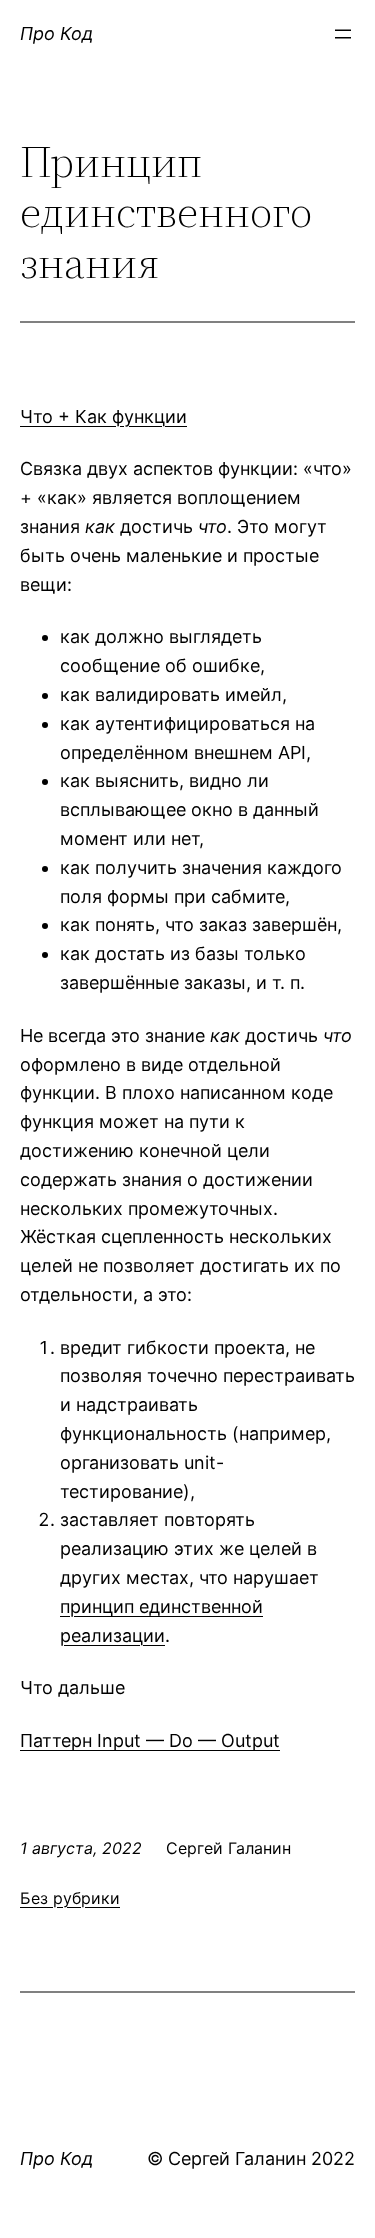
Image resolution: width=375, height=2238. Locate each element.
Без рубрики (70, 1898)
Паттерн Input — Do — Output (150, 1740)
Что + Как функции (103, 416)
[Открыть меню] (343, 34)
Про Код (56, 33)
